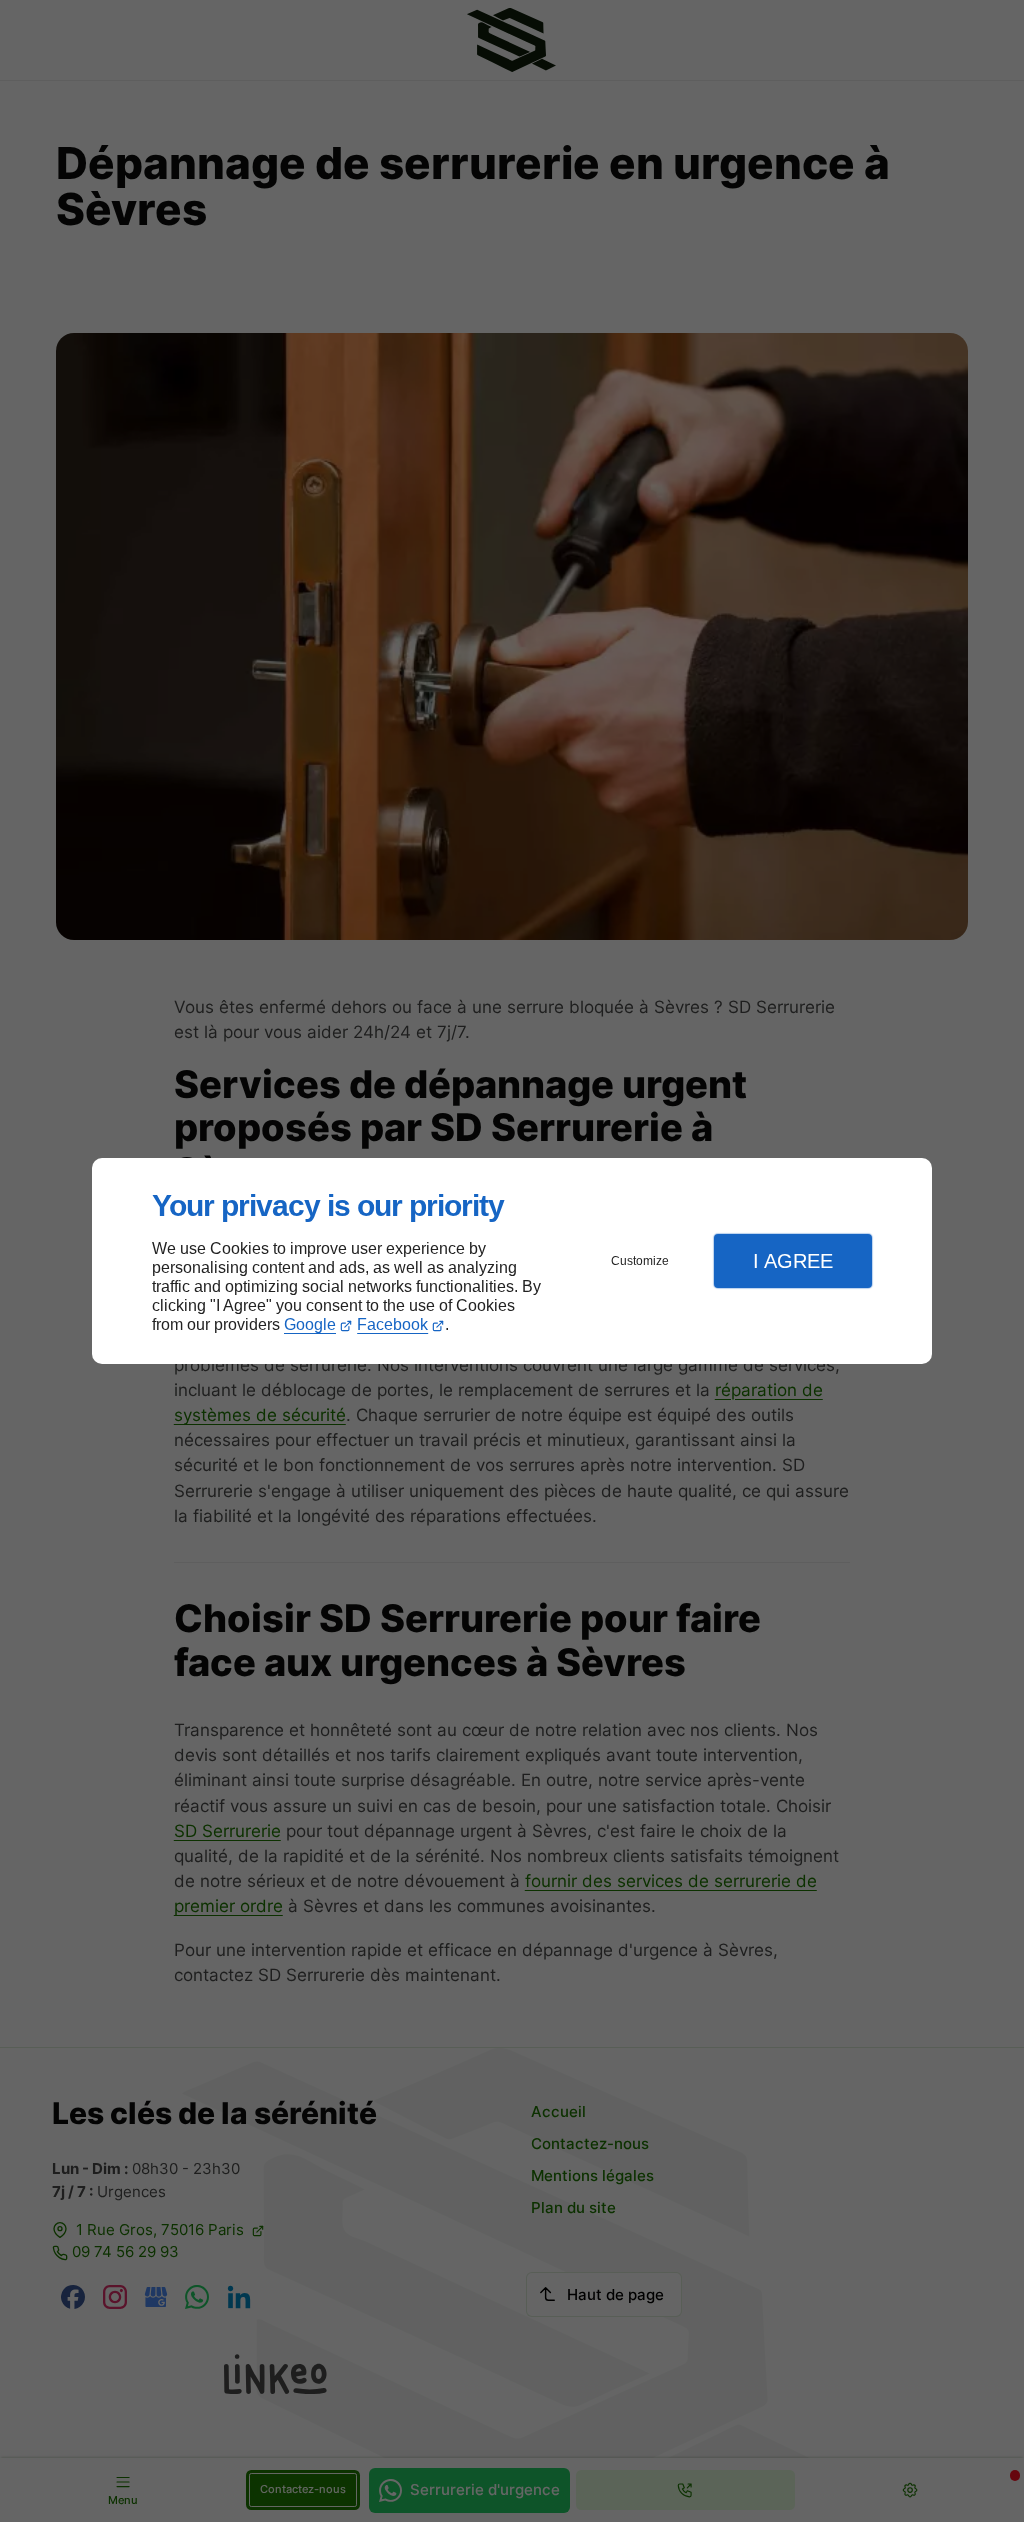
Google (310, 1324)
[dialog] (512, 1261)
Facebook (392, 1324)
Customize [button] (640, 1261)
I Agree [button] (793, 1261)
